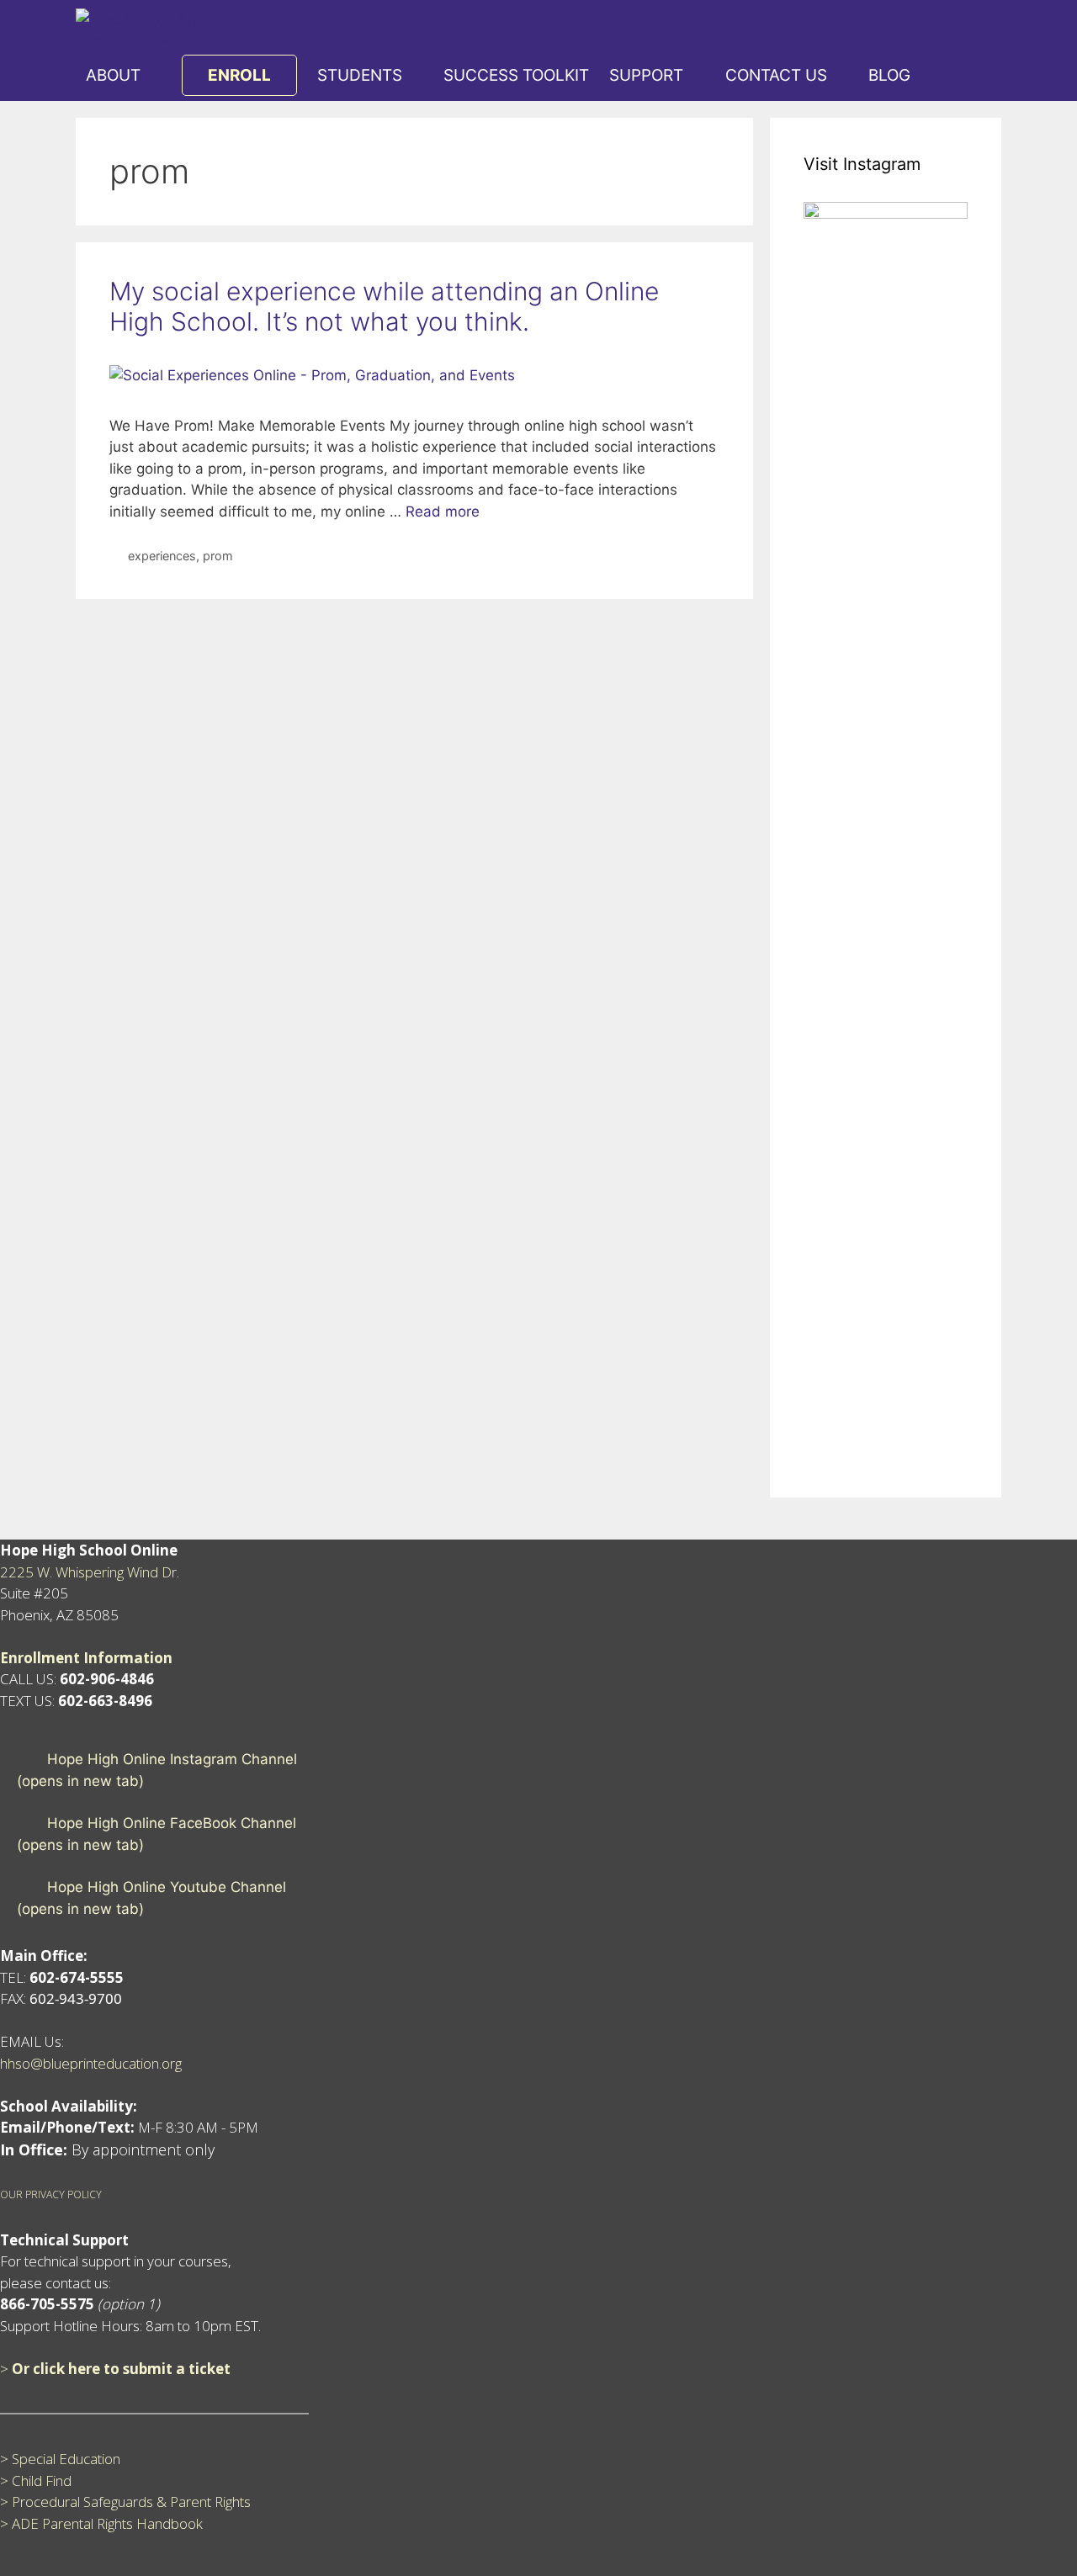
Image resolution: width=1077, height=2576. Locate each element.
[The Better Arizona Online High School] (159, 25)
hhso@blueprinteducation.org (91, 2063)
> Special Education (60, 2459)
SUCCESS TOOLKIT (516, 75)
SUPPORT (646, 75)
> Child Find (36, 2481)
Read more (443, 511)
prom (218, 556)
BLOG (889, 75)
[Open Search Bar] (941, 76)
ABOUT (113, 75)
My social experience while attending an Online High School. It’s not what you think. (384, 306)
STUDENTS (360, 75)
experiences (162, 556)
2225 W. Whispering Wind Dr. (90, 1572)
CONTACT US (776, 75)
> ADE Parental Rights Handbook (101, 2523)
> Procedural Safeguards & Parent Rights (125, 2502)
